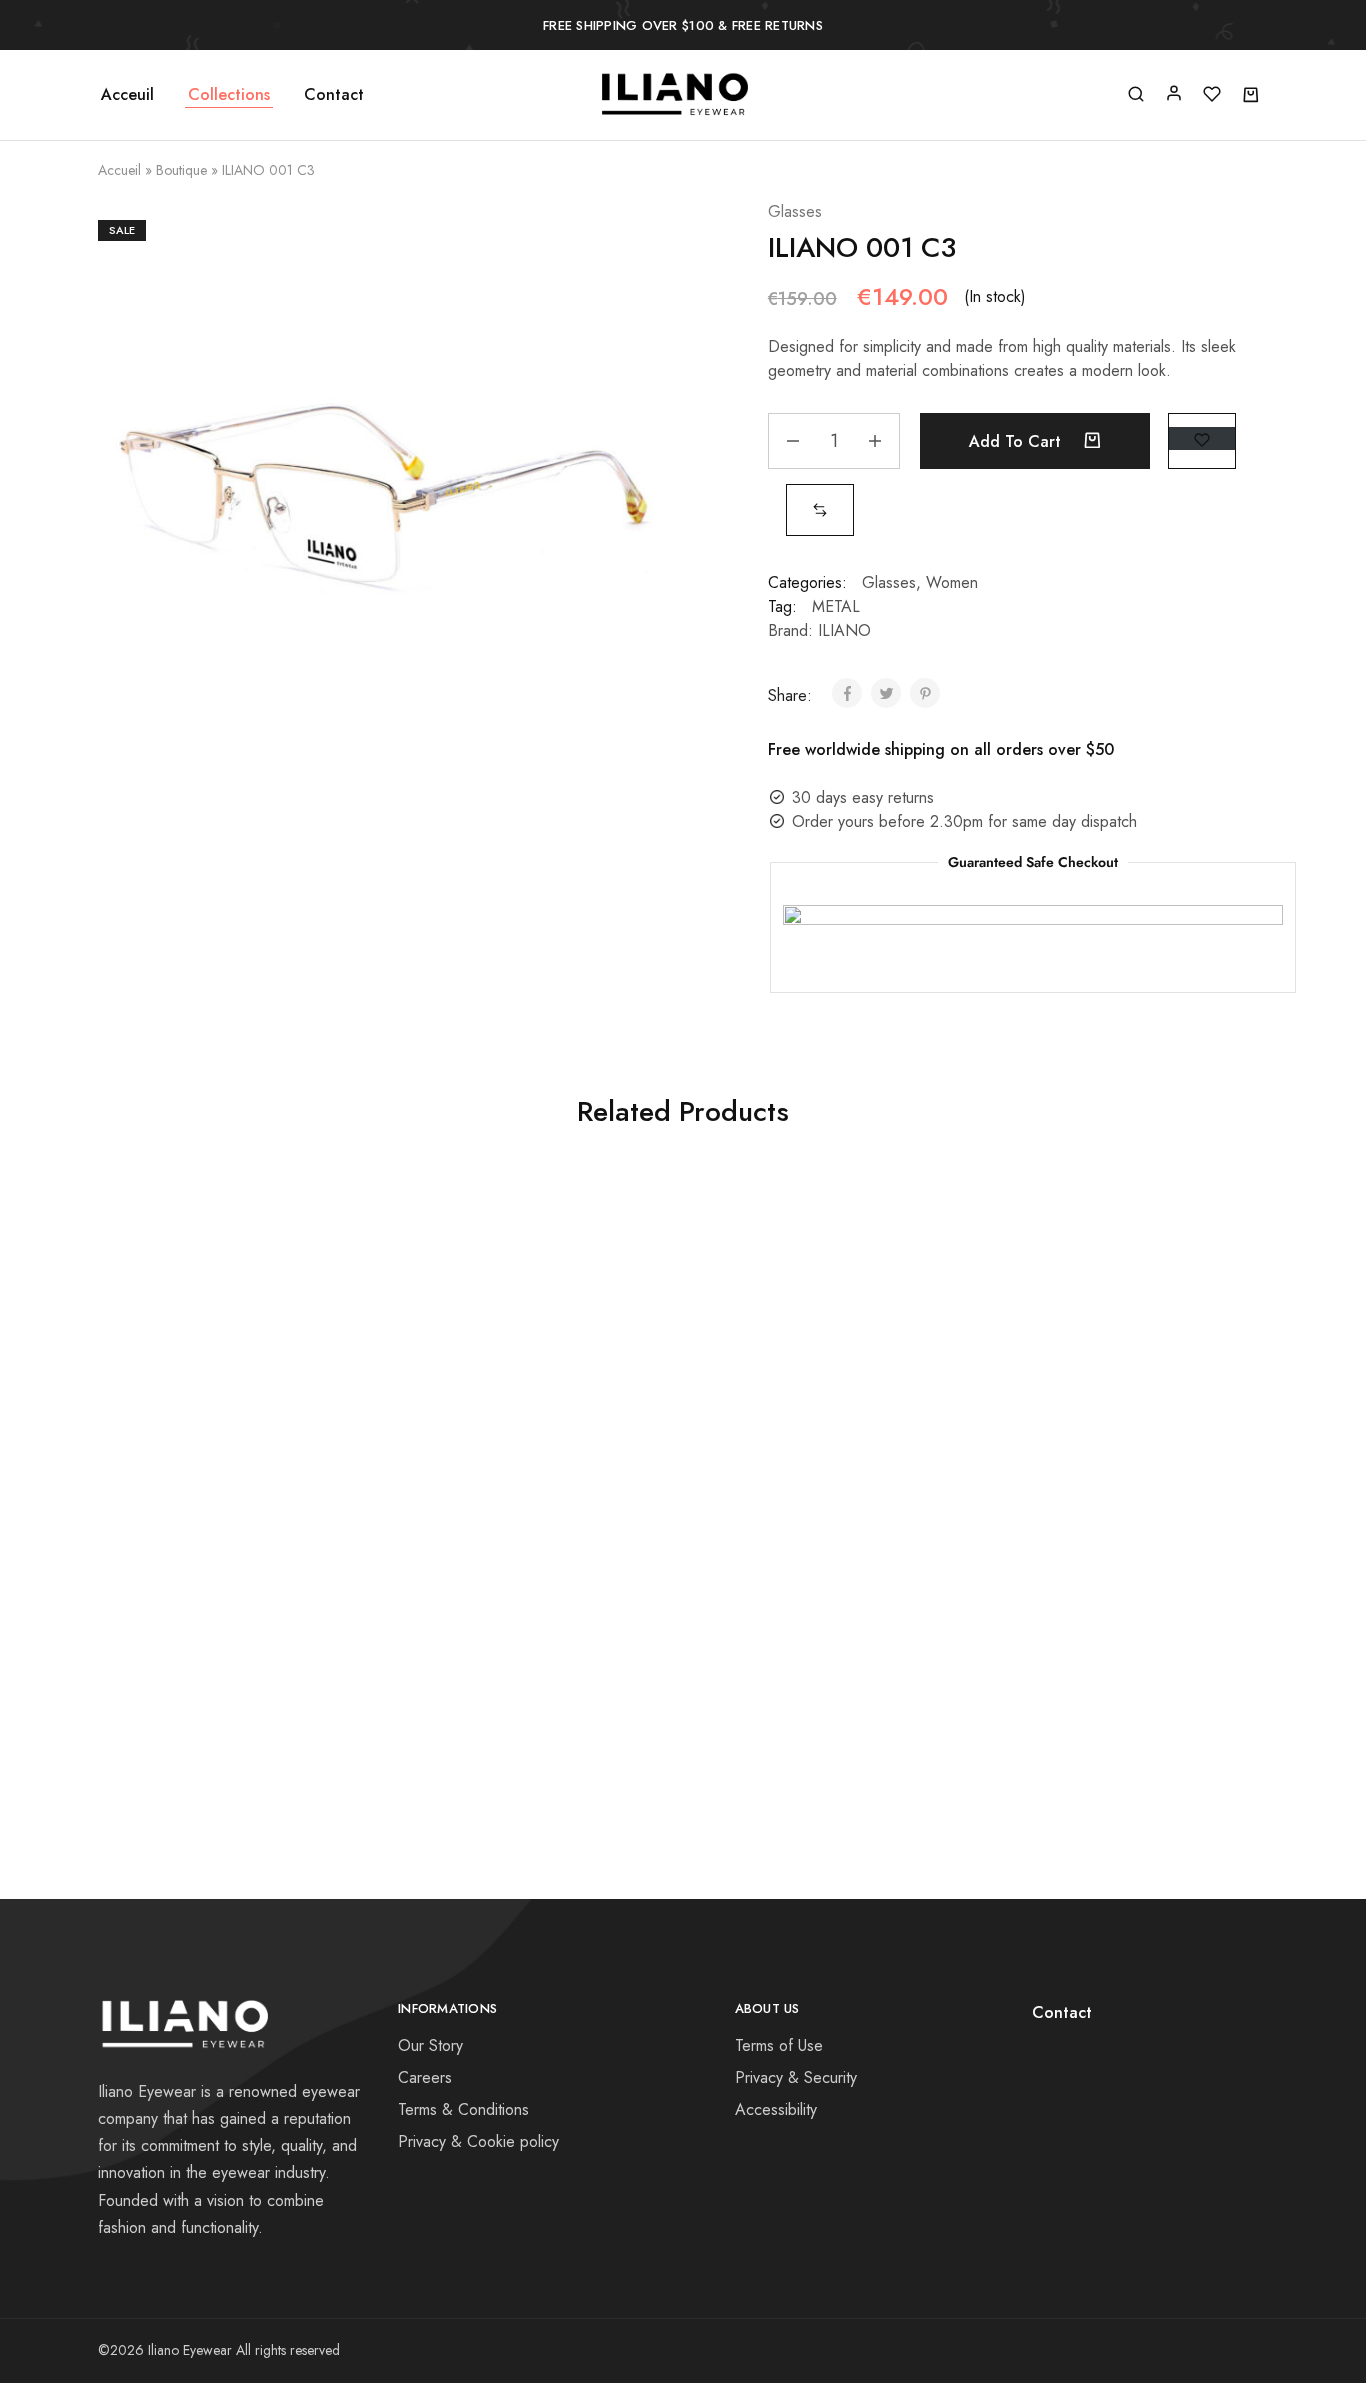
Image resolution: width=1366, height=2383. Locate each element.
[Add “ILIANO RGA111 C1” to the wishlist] (275, 1358)
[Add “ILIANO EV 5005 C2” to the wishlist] (568, 1650)
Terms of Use (779, 2045)
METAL (836, 606)
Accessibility (776, 2109)
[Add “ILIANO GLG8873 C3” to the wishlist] (568, 1358)
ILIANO (844, 630)
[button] (820, 509)
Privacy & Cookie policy (478, 2141)
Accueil (119, 170)
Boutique (181, 170)
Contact (334, 95)
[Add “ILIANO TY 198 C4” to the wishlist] (275, 1650)
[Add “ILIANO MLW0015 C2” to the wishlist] (860, 1358)
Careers (425, 2077)
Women (952, 582)
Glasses (795, 211)
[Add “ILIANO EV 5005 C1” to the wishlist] (1153, 1358)
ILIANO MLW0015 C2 (814, 1287)
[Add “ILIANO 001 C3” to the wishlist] (1202, 438)
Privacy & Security (796, 2077)
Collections (229, 95)
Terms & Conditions (463, 2109)
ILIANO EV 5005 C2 (521, 1579)
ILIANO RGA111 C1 (229, 1287)
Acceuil (127, 95)
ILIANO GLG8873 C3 (521, 1287)
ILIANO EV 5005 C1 (1106, 1287)
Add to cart (1017, 441)
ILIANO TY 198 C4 (229, 1579)
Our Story (430, 2045)
